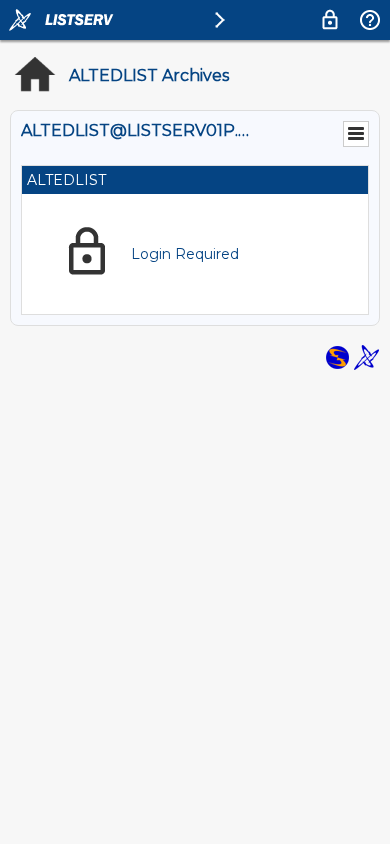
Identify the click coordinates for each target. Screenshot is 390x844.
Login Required (185, 254)
